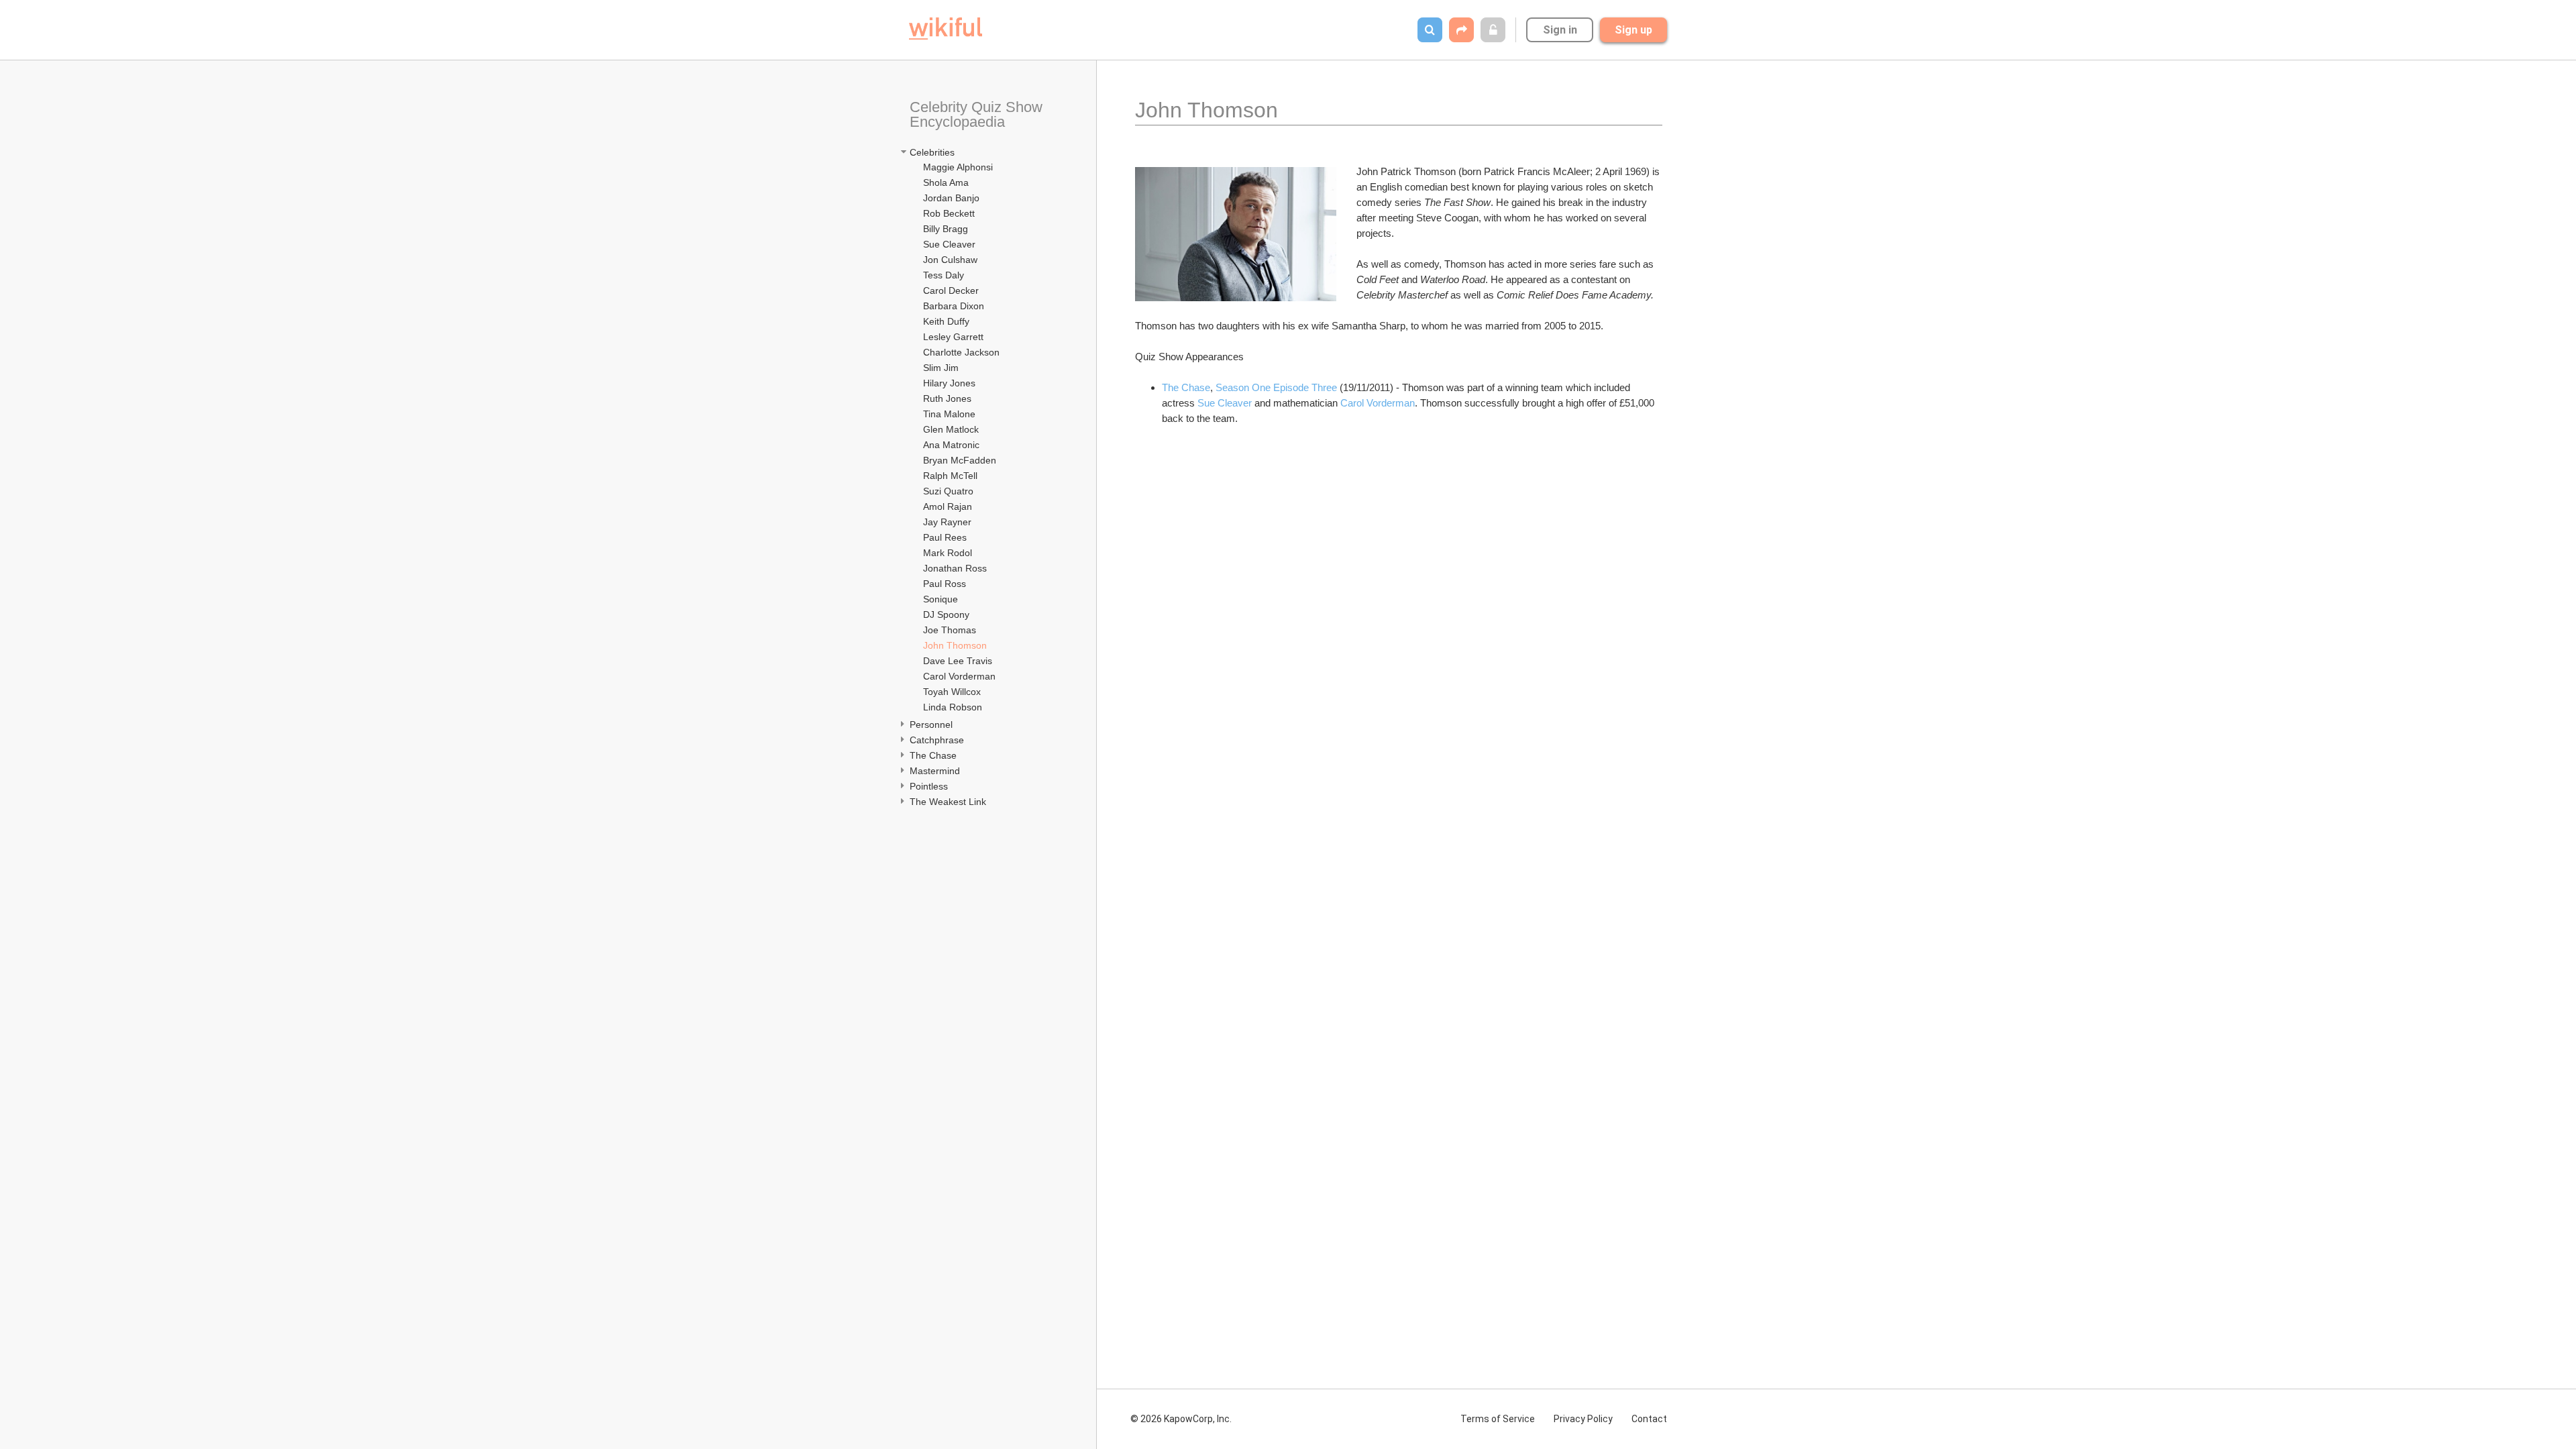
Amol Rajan (948, 506)
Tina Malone (949, 414)
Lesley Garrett (953, 337)
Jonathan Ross (955, 568)
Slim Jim (941, 368)
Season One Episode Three (1276, 387)
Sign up (1633, 30)
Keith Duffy (946, 321)
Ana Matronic (951, 445)
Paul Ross (945, 584)
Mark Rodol (948, 553)
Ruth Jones (947, 398)
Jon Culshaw (950, 260)
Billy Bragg (946, 229)
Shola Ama (946, 182)
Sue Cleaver (949, 244)
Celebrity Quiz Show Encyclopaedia (978, 114)
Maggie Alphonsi (958, 167)
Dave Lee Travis (958, 661)
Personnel (932, 724)
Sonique (941, 599)
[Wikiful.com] (946, 29)
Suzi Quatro (948, 491)
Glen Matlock (951, 429)
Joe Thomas (950, 630)
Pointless (929, 786)
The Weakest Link (948, 802)
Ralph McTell (950, 476)
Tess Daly (944, 275)
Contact (1649, 1419)
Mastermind (935, 771)
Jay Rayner (947, 522)
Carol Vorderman (959, 676)
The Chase (933, 755)
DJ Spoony (946, 614)
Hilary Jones (949, 383)
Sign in (1560, 30)
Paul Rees (945, 537)
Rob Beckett (949, 213)
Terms (1498, 1419)
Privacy (1583, 1419)
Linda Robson (953, 707)
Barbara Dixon (954, 306)
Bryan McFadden (960, 460)
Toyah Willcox (952, 692)
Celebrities (932, 152)
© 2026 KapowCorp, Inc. (1181, 1419)
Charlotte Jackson (961, 352)
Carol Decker (951, 290)
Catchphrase (937, 740)
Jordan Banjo (951, 198)
